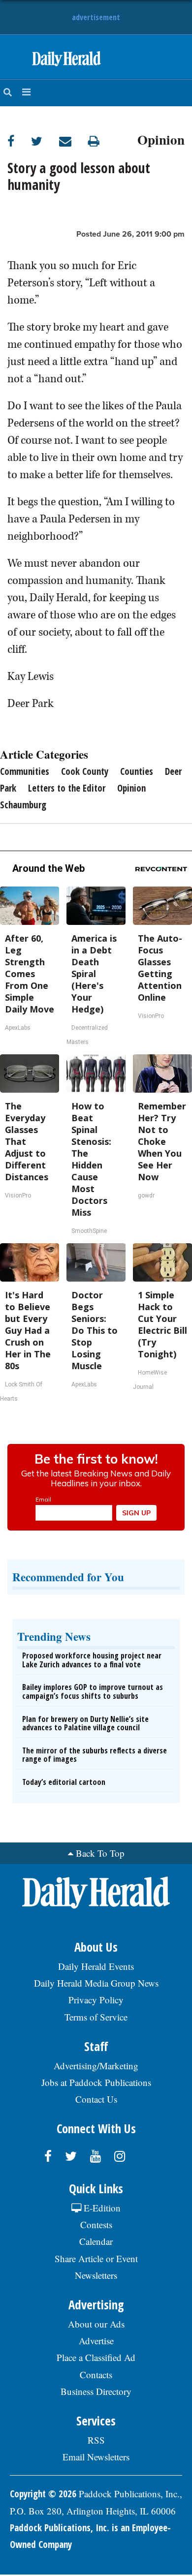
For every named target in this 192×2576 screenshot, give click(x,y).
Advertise (96, 2341)
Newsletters (96, 2275)
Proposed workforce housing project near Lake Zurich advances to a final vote (92, 1660)
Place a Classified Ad (96, 2357)
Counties (137, 771)
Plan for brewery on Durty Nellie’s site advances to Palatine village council (85, 1723)
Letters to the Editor (67, 788)
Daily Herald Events (96, 1966)
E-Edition (101, 2208)
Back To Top (100, 1853)
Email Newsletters (96, 2457)
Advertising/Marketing (96, 2066)
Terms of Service (96, 2017)
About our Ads (96, 2324)
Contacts (96, 2375)
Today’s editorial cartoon (64, 1782)
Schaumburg (23, 805)
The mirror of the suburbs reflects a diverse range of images (95, 1755)
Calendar (96, 2241)
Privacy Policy (96, 2000)
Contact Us (96, 2099)
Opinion (161, 138)
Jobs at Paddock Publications (96, 2082)
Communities (25, 771)
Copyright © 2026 (43, 2494)
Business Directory (96, 2391)
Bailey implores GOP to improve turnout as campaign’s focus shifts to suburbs (93, 1691)
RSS (96, 2440)
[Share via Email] (74, 141)
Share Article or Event (96, 2258)
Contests (96, 2224)
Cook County (85, 771)
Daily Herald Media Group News (96, 1983)
